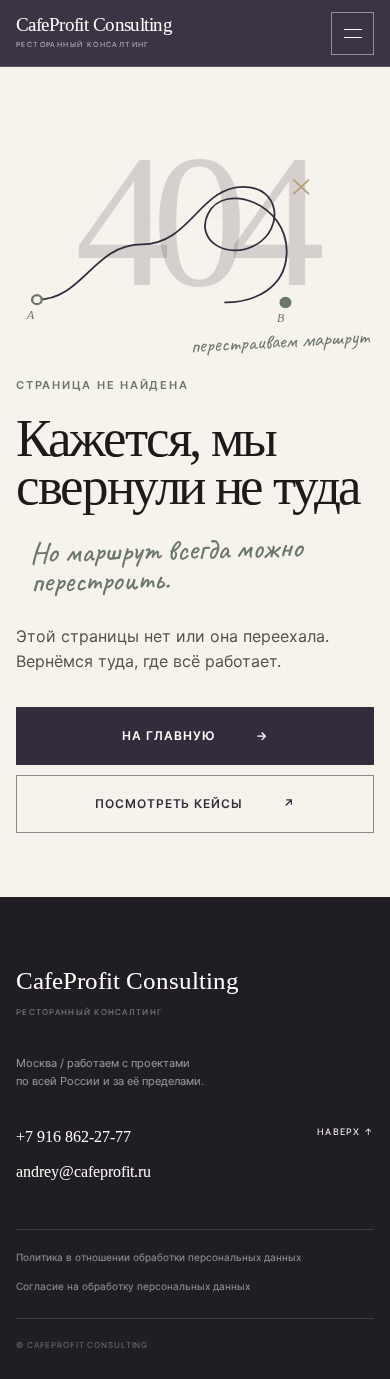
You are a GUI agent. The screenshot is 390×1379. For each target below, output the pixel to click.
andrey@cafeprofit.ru (83, 1171)
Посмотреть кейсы (195, 803)
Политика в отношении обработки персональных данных (158, 1257)
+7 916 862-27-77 (73, 1136)
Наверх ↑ (345, 1131)
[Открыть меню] (352, 33)
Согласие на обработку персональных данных (133, 1286)
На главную (195, 735)
